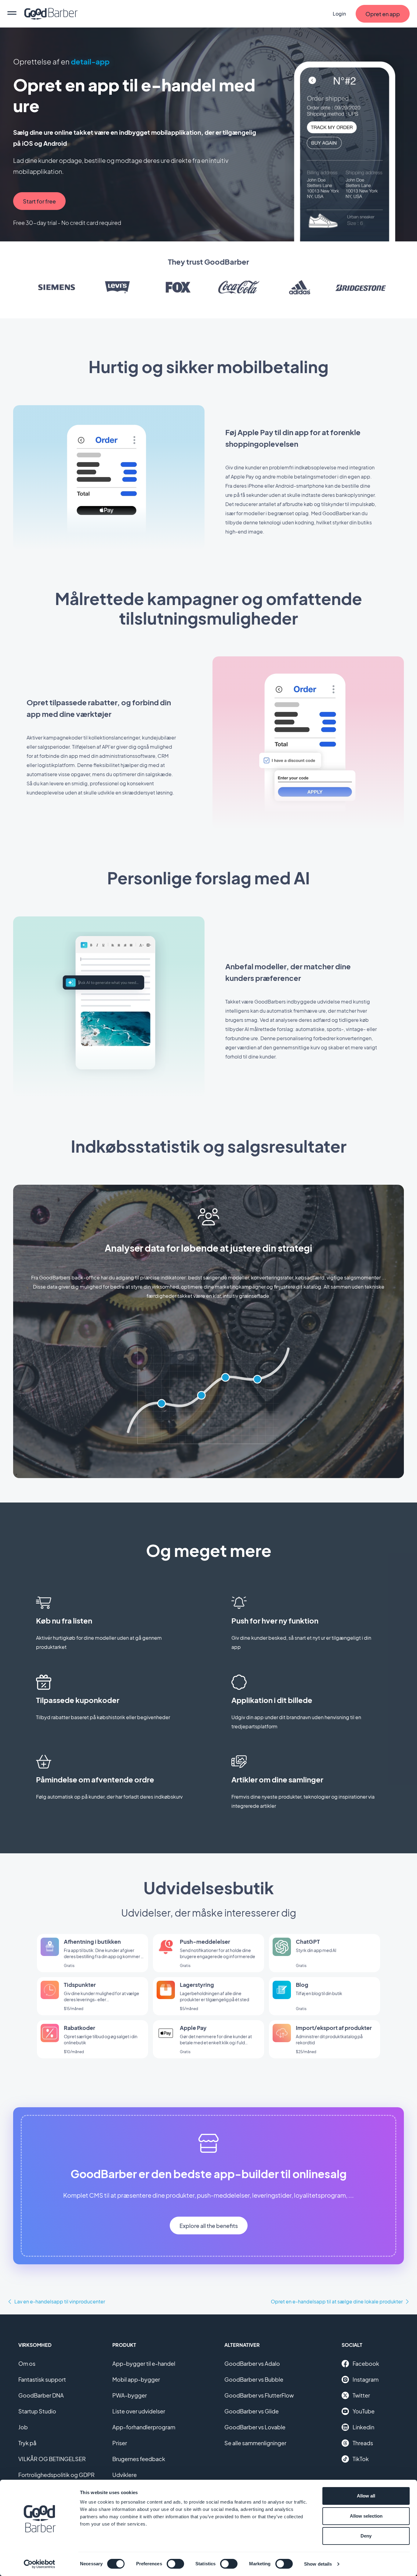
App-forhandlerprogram (144, 2427)
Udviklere (125, 2475)
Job (23, 2427)
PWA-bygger (130, 2395)
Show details (318, 2564)
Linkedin (363, 2427)
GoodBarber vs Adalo (252, 2363)
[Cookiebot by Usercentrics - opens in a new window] (40, 2564)
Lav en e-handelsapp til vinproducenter (60, 2301)
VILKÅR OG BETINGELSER (52, 2459)
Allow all (366, 2496)
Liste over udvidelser (139, 2411)
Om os (27, 2363)
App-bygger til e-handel (144, 2363)
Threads (363, 2443)
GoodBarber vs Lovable (255, 2427)
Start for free (39, 201)
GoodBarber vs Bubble (254, 2379)
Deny (366, 2536)
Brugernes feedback (139, 2459)
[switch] (175, 2564)
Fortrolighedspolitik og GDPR (56, 2475)
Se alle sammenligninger (255, 2443)
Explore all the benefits (209, 2226)
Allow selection (366, 2516)
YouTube (364, 2411)
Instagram (366, 2379)
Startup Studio (37, 2411)
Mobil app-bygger (136, 2379)
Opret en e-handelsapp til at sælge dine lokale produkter (337, 2301)
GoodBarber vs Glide (252, 2411)
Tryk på (27, 2443)
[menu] (12, 14)
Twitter (361, 2395)
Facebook (366, 2363)
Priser (120, 2443)
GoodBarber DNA (41, 2395)
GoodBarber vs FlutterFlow (259, 2395)
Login (339, 14)
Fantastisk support (42, 2379)
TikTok (361, 2459)
